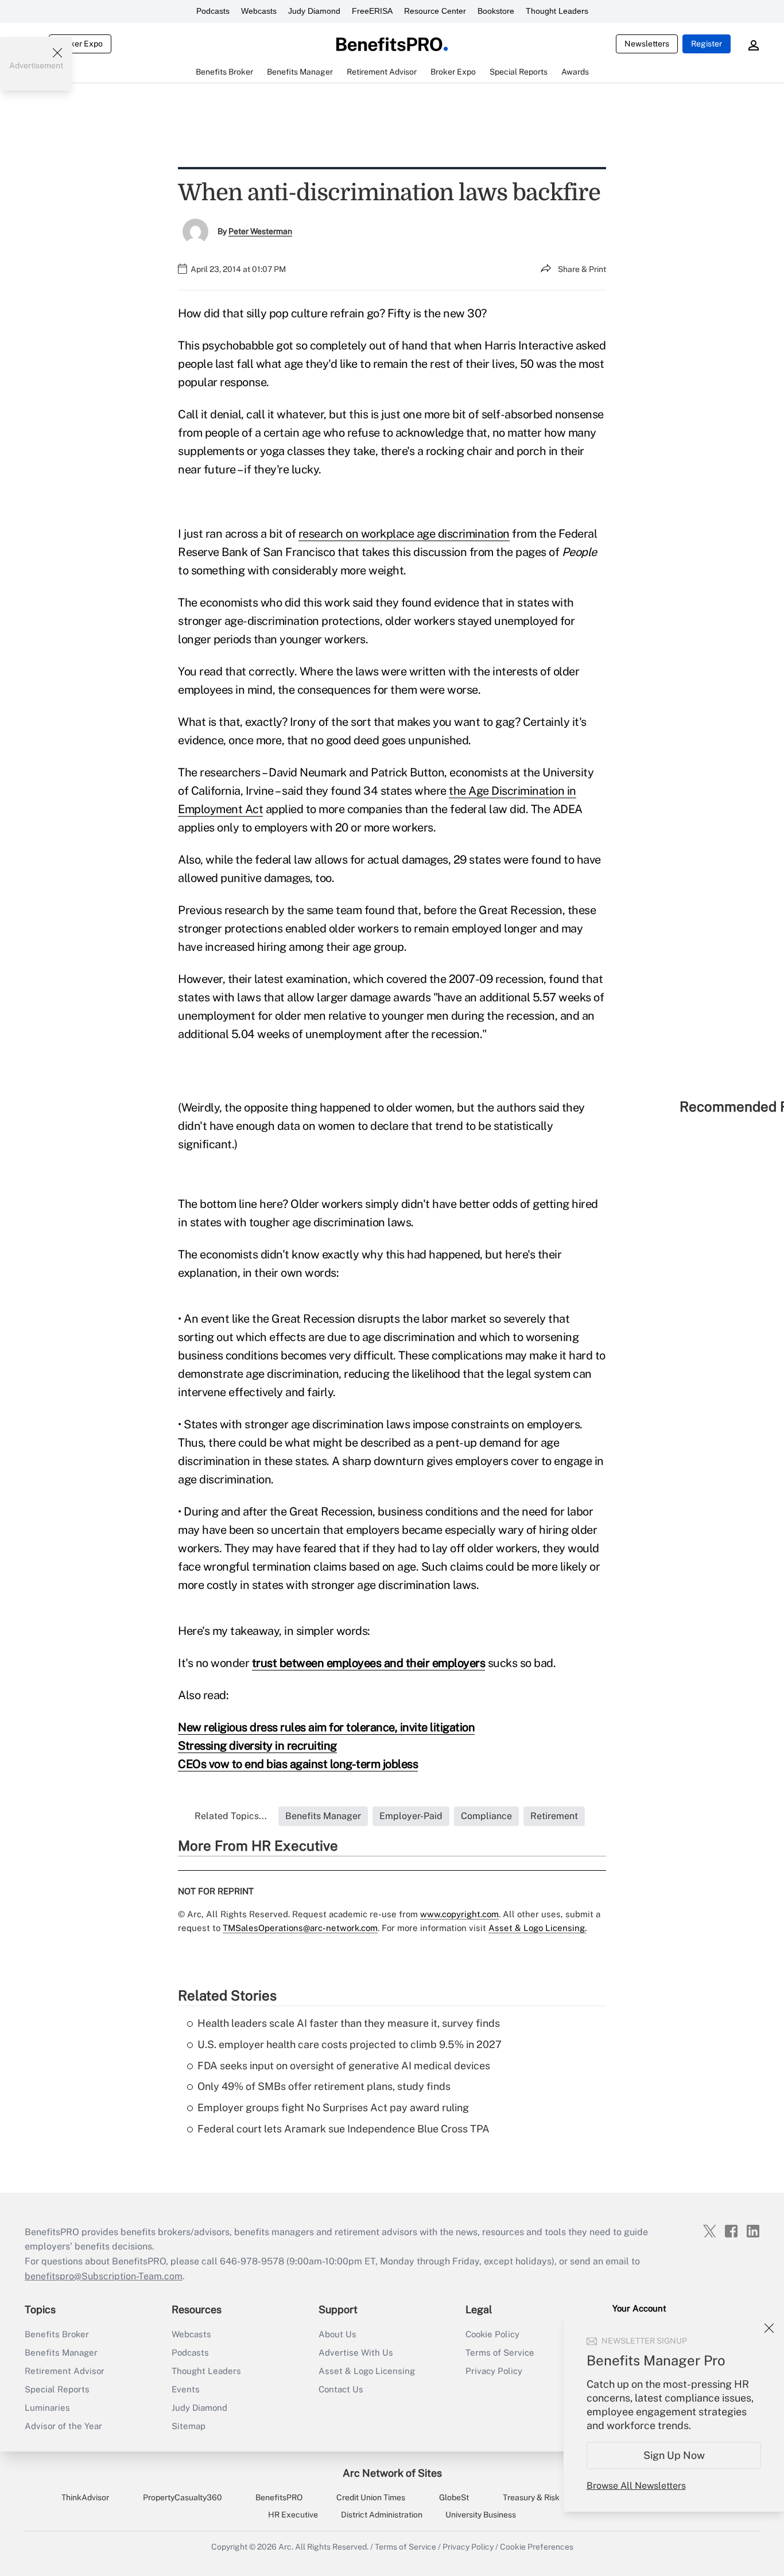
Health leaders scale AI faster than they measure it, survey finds (349, 2023)
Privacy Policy (494, 2371)
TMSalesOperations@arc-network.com (300, 1928)
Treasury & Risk (531, 2497)
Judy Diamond (314, 11)
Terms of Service (500, 2352)
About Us (337, 2334)
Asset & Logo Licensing (367, 2371)
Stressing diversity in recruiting (257, 1746)
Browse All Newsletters (636, 2486)
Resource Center (435, 11)
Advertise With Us (356, 2352)
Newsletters (647, 44)
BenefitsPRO (279, 2497)
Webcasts (259, 11)
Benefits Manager (61, 2352)
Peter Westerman (260, 231)
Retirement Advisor (65, 2371)
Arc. (286, 2547)
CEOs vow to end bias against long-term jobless (298, 1764)
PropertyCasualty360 (183, 2497)
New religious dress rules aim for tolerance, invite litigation (326, 1727)
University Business (481, 2515)
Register (707, 44)
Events (186, 2389)
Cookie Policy (492, 2334)
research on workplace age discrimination (404, 534)
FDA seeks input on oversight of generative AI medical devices (344, 2066)
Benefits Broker (57, 2334)
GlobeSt (454, 2497)
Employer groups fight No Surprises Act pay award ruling (333, 2107)
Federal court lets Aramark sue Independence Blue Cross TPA (344, 2129)
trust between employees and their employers (369, 1663)
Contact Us (341, 2389)
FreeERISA (372, 11)
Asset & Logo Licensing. (537, 1928)
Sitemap (189, 2426)
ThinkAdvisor (85, 2497)
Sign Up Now (674, 2455)
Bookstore (496, 11)
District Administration (382, 2515)
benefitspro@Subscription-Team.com (104, 2276)
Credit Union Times (371, 2497)
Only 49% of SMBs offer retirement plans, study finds (324, 2086)
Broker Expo (80, 44)
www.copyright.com (459, 1914)
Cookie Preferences (537, 2547)
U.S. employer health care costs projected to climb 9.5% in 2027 (350, 2044)
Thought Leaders (557, 11)
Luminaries (47, 2408)
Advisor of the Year (63, 2426)
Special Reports (57, 2389)
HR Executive (293, 2515)
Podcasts (213, 11)
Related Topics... (231, 1816)
